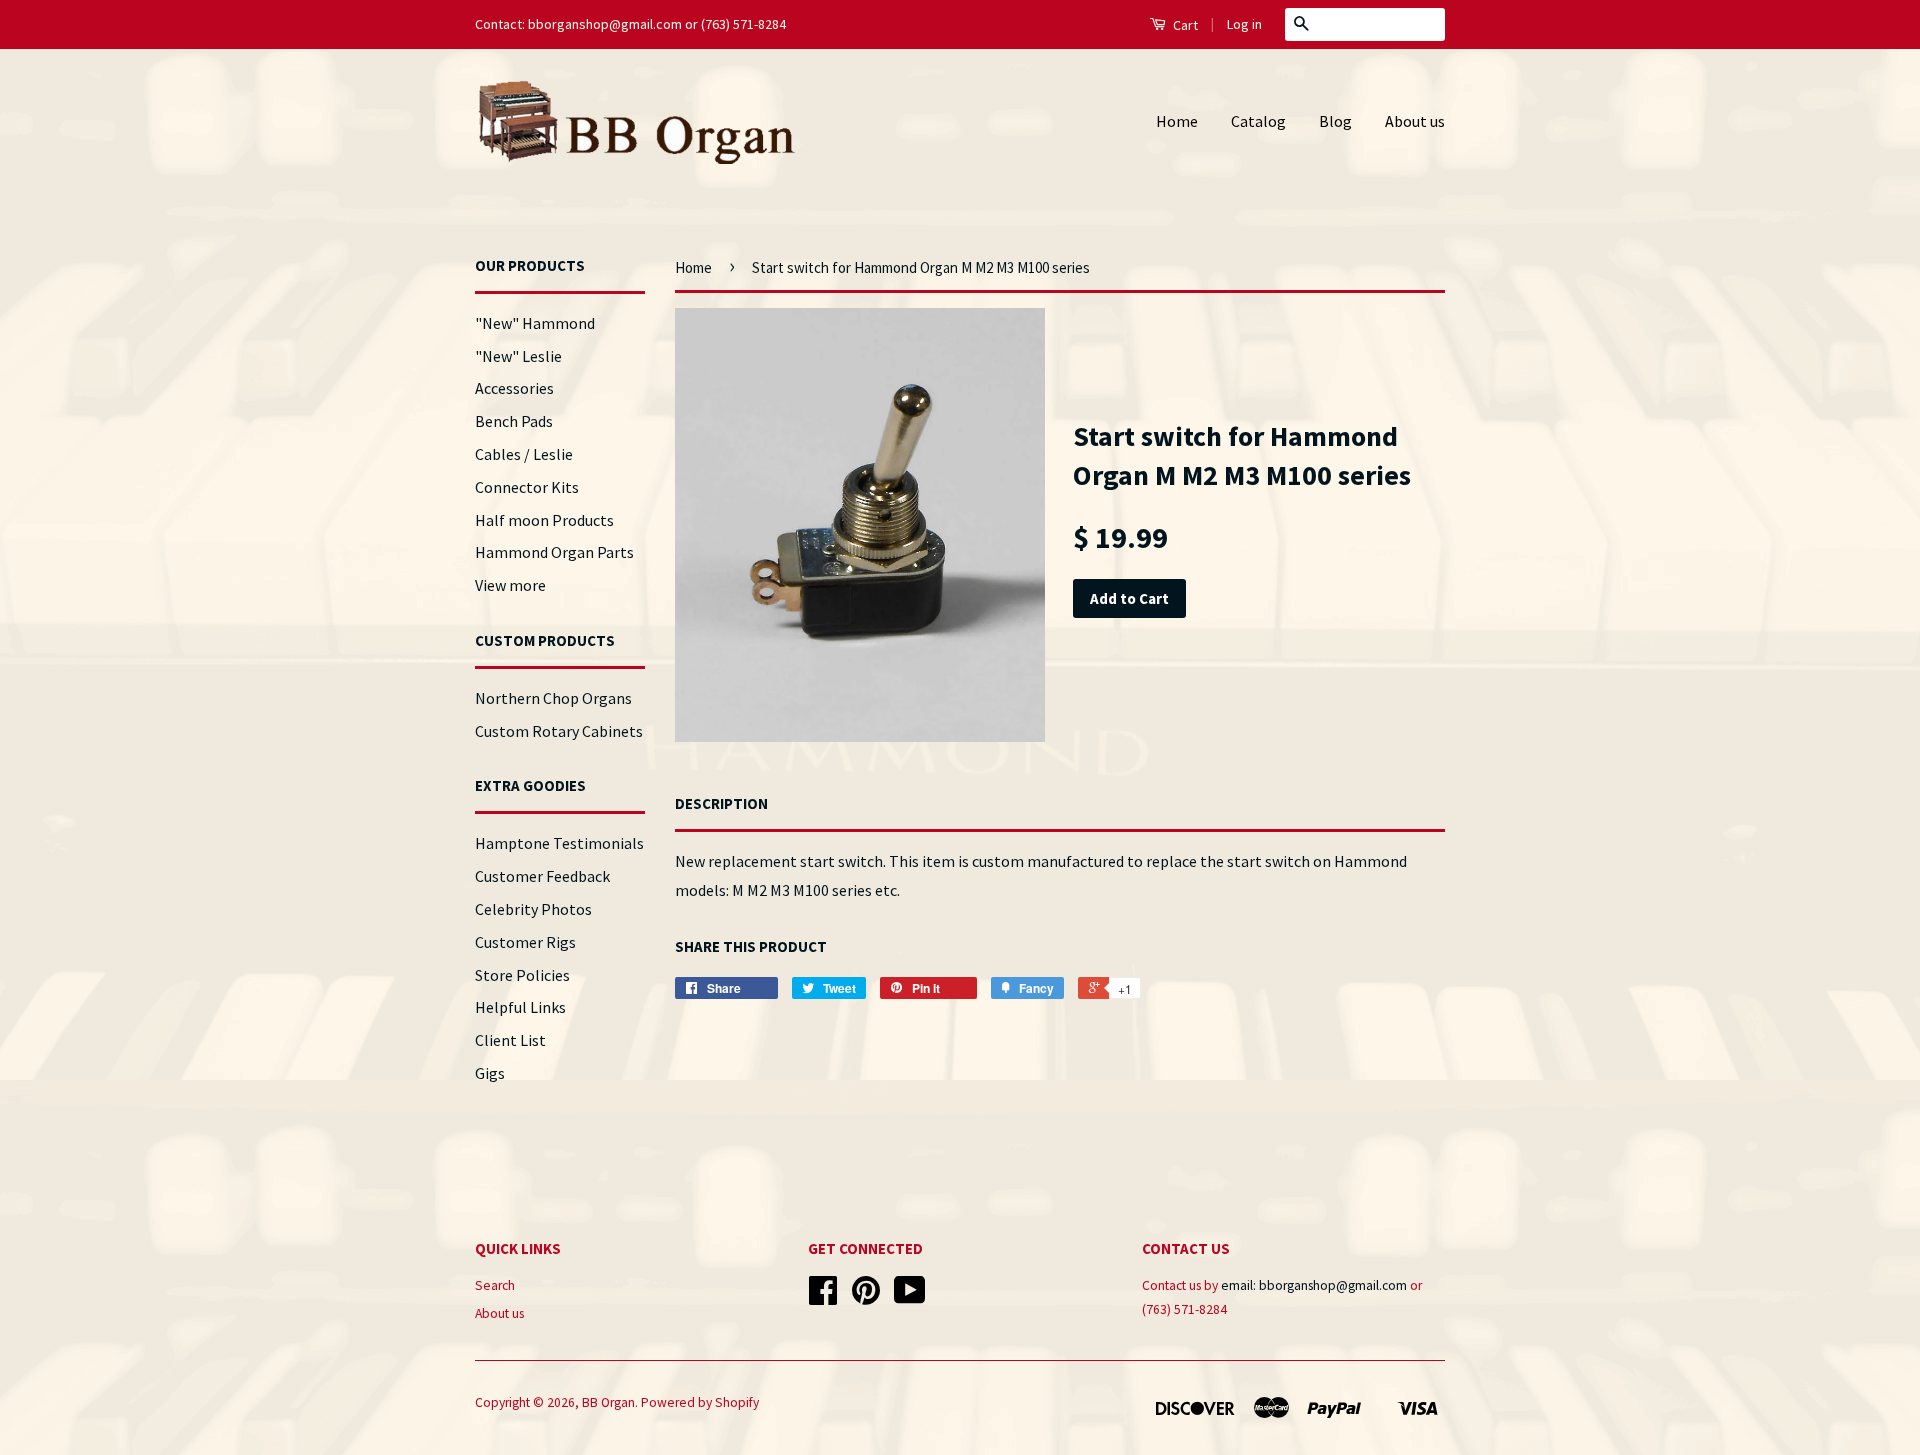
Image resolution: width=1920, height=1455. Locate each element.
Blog (1335, 121)
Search (495, 1285)
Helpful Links (520, 1007)
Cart (1184, 25)
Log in (1244, 24)
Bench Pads (514, 421)
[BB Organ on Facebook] (823, 1297)
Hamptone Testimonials (559, 843)
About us (1415, 121)
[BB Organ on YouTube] (910, 1297)
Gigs (490, 1073)
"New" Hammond (535, 323)
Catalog (1258, 121)
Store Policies (522, 975)
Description (721, 803)
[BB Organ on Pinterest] (866, 1297)
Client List (510, 1040)
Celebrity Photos (533, 909)
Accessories (514, 388)
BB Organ (608, 1402)
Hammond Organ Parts (554, 552)
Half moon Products (544, 520)
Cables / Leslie (524, 454)
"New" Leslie (518, 356)
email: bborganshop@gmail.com (1314, 1285)
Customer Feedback (542, 876)
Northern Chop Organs (553, 698)
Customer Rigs (525, 942)
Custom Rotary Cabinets (559, 731)
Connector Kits (527, 487)
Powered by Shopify (700, 1402)
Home (1177, 121)
